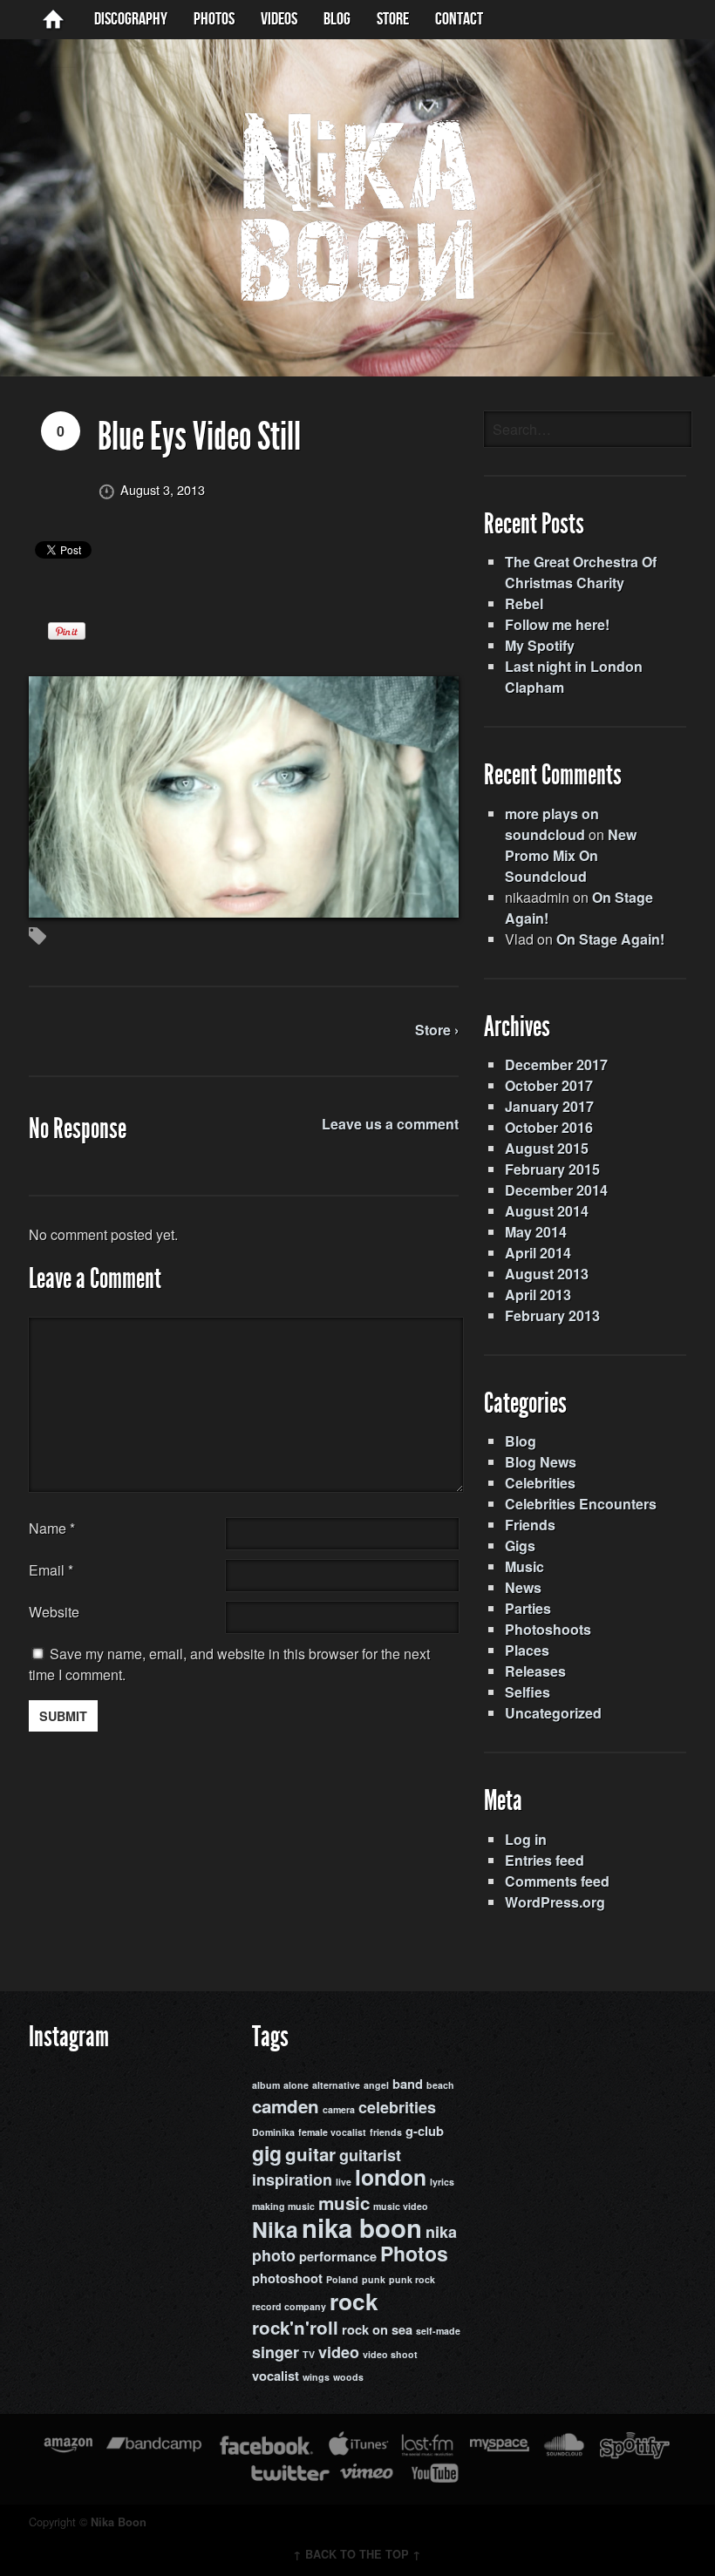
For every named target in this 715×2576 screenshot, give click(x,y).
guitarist (370, 2155)
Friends (530, 1525)
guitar (310, 2154)
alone (296, 2085)
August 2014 (547, 1211)
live (344, 2182)
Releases (535, 1671)
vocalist (276, 2376)
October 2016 (549, 1127)
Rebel (524, 603)
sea (402, 2330)
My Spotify (540, 645)
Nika (275, 2229)
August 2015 (547, 1148)
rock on (365, 2330)
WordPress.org (555, 1902)
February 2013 (552, 1315)
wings (316, 2377)
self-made (438, 2331)
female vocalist (332, 2132)
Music (524, 1566)
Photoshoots (548, 1629)
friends (386, 2132)
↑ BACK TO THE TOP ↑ (357, 2554)
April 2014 (538, 1253)
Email (47, 1570)
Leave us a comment (390, 1124)
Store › (437, 1030)
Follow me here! (557, 624)
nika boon (362, 2227)
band (408, 2084)
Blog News (541, 1462)
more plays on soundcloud (552, 824)
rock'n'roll (295, 2327)
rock (354, 2301)
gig (267, 2153)
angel (376, 2085)
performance (338, 2257)
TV (309, 2354)
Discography (131, 19)
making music (283, 2206)
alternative (336, 2085)
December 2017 (556, 1064)
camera (339, 2109)
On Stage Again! (610, 939)
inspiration (292, 2179)
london (391, 2177)
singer (276, 2352)
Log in (526, 1839)
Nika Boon (119, 2522)
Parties (528, 1608)
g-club (425, 2131)
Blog (521, 1441)
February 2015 (552, 1169)
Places (527, 1650)
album (266, 2085)
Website (54, 1612)
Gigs (520, 1546)
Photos (214, 19)
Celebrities (540, 1483)
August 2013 (547, 1274)
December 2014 (556, 1190)
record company (289, 2306)
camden (286, 2106)
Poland (342, 2279)
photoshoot (287, 2278)
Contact (459, 19)
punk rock (412, 2279)
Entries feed (545, 1860)
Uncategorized (553, 1713)
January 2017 (549, 1106)
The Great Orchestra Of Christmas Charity (581, 572)
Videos (279, 19)
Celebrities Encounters (581, 1504)
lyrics (442, 2182)
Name (52, 1528)
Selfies (528, 1692)
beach (440, 2085)
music (344, 2203)
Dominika (273, 2132)
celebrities (397, 2107)
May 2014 (536, 1232)
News (523, 1587)
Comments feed (557, 1881)
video (339, 2352)
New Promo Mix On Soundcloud (571, 855)
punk (374, 2279)
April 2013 (538, 1295)
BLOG (337, 19)
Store (393, 19)
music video (401, 2206)
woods (348, 2377)
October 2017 (549, 1085)
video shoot (390, 2354)
